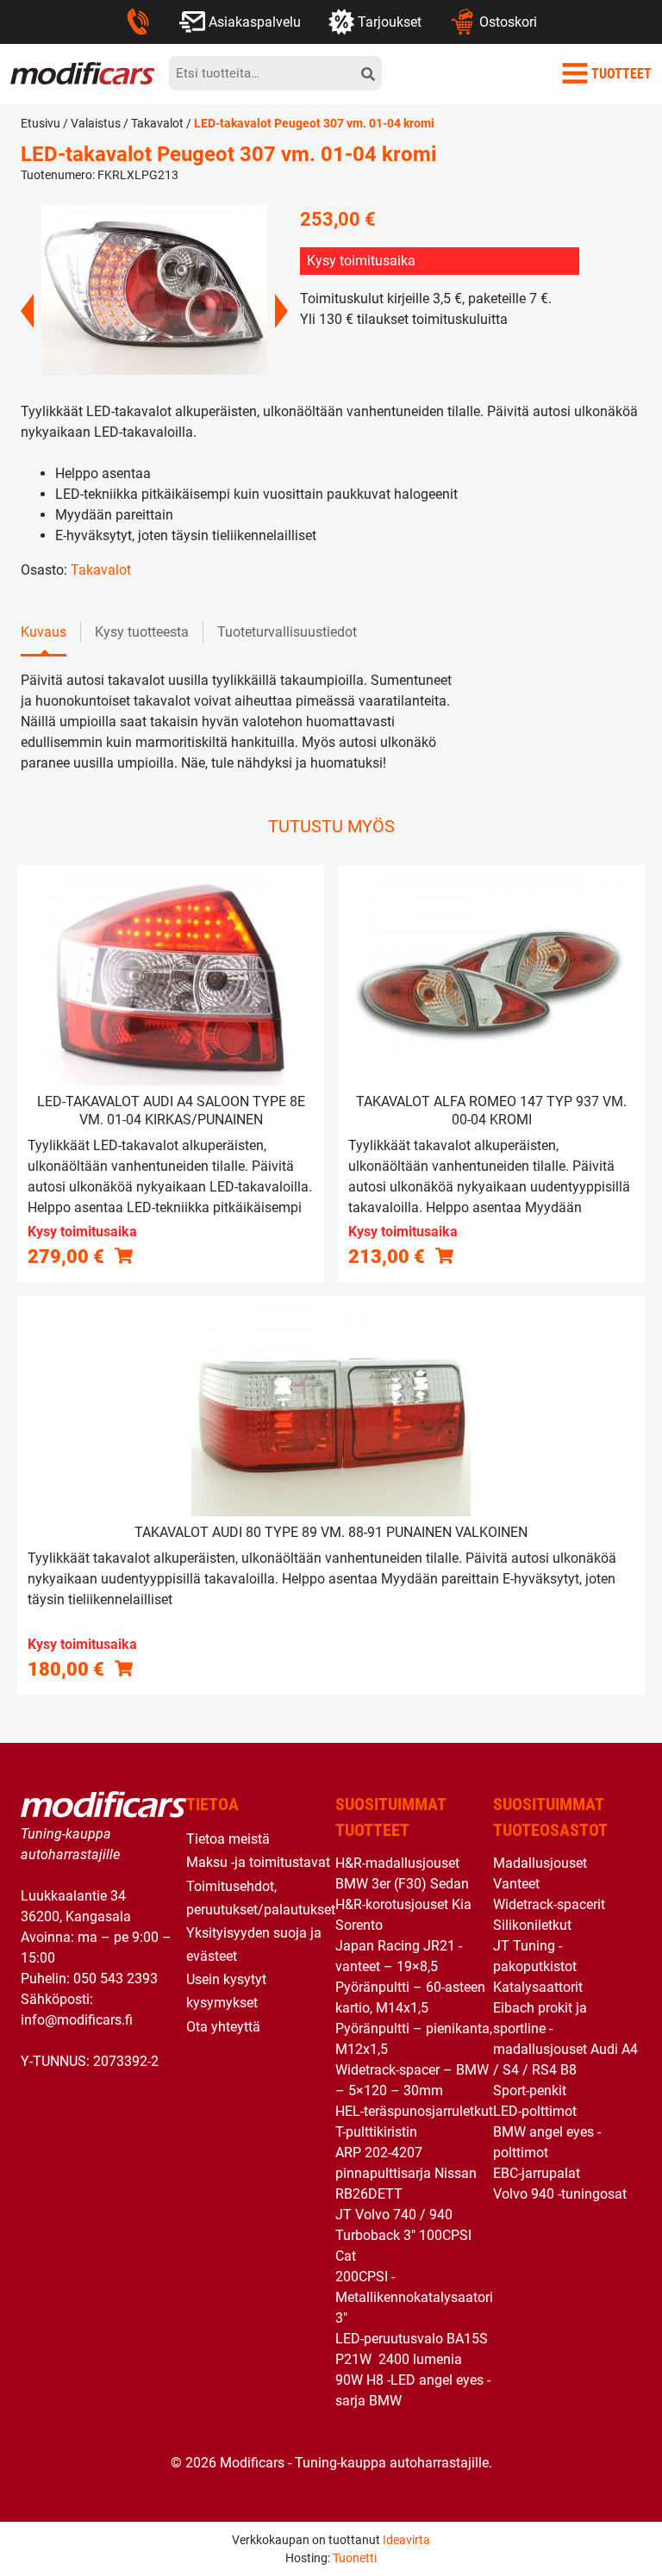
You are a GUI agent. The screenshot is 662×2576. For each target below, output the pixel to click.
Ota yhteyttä (223, 2027)
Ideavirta (406, 2540)
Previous (27, 311)
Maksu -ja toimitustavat (258, 1862)
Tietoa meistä (228, 1839)
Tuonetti (355, 2558)
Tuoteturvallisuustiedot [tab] (287, 632)
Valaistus (96, 123)
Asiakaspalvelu (255, 22)
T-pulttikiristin (376, 2132)
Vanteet (516, 1884)
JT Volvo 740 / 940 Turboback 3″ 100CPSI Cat (403, 2235)
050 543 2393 (116, 1979)
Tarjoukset (390, 22)
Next (281, 311)
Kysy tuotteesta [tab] (142, 632)
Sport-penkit (530, 2091)
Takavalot (157, 123)
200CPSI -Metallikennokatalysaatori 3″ (414, 2297)
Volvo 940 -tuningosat (560, 2194)
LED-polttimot (535, 2111)
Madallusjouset (540, 1863)
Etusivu (41, 123)
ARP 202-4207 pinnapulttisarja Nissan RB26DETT (406, 2173)
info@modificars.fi (77, 2020)
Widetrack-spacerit (549, 1904)
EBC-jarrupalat (537, 2173)
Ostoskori (508, 22)
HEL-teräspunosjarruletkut (414, 2111)
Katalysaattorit (538, 1987)
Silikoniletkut (532, 1925)
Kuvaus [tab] (44, 632)
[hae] (368, 73)
